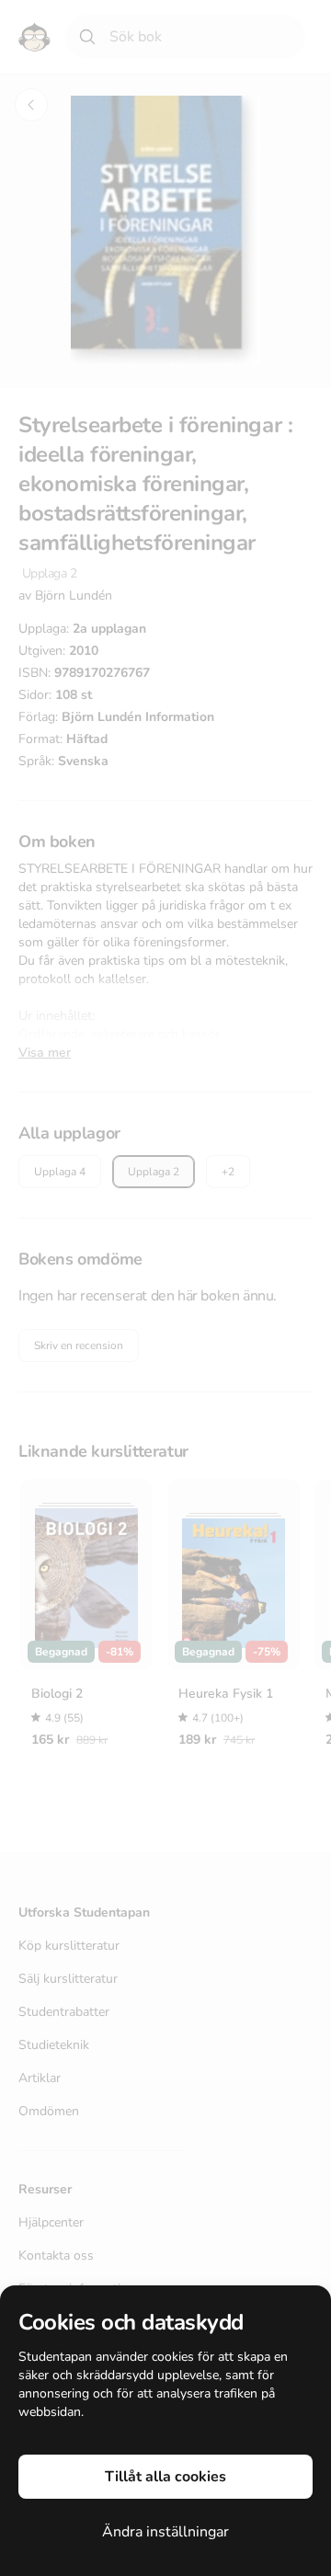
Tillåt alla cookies (165, 2477)
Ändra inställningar (165, 2532)
